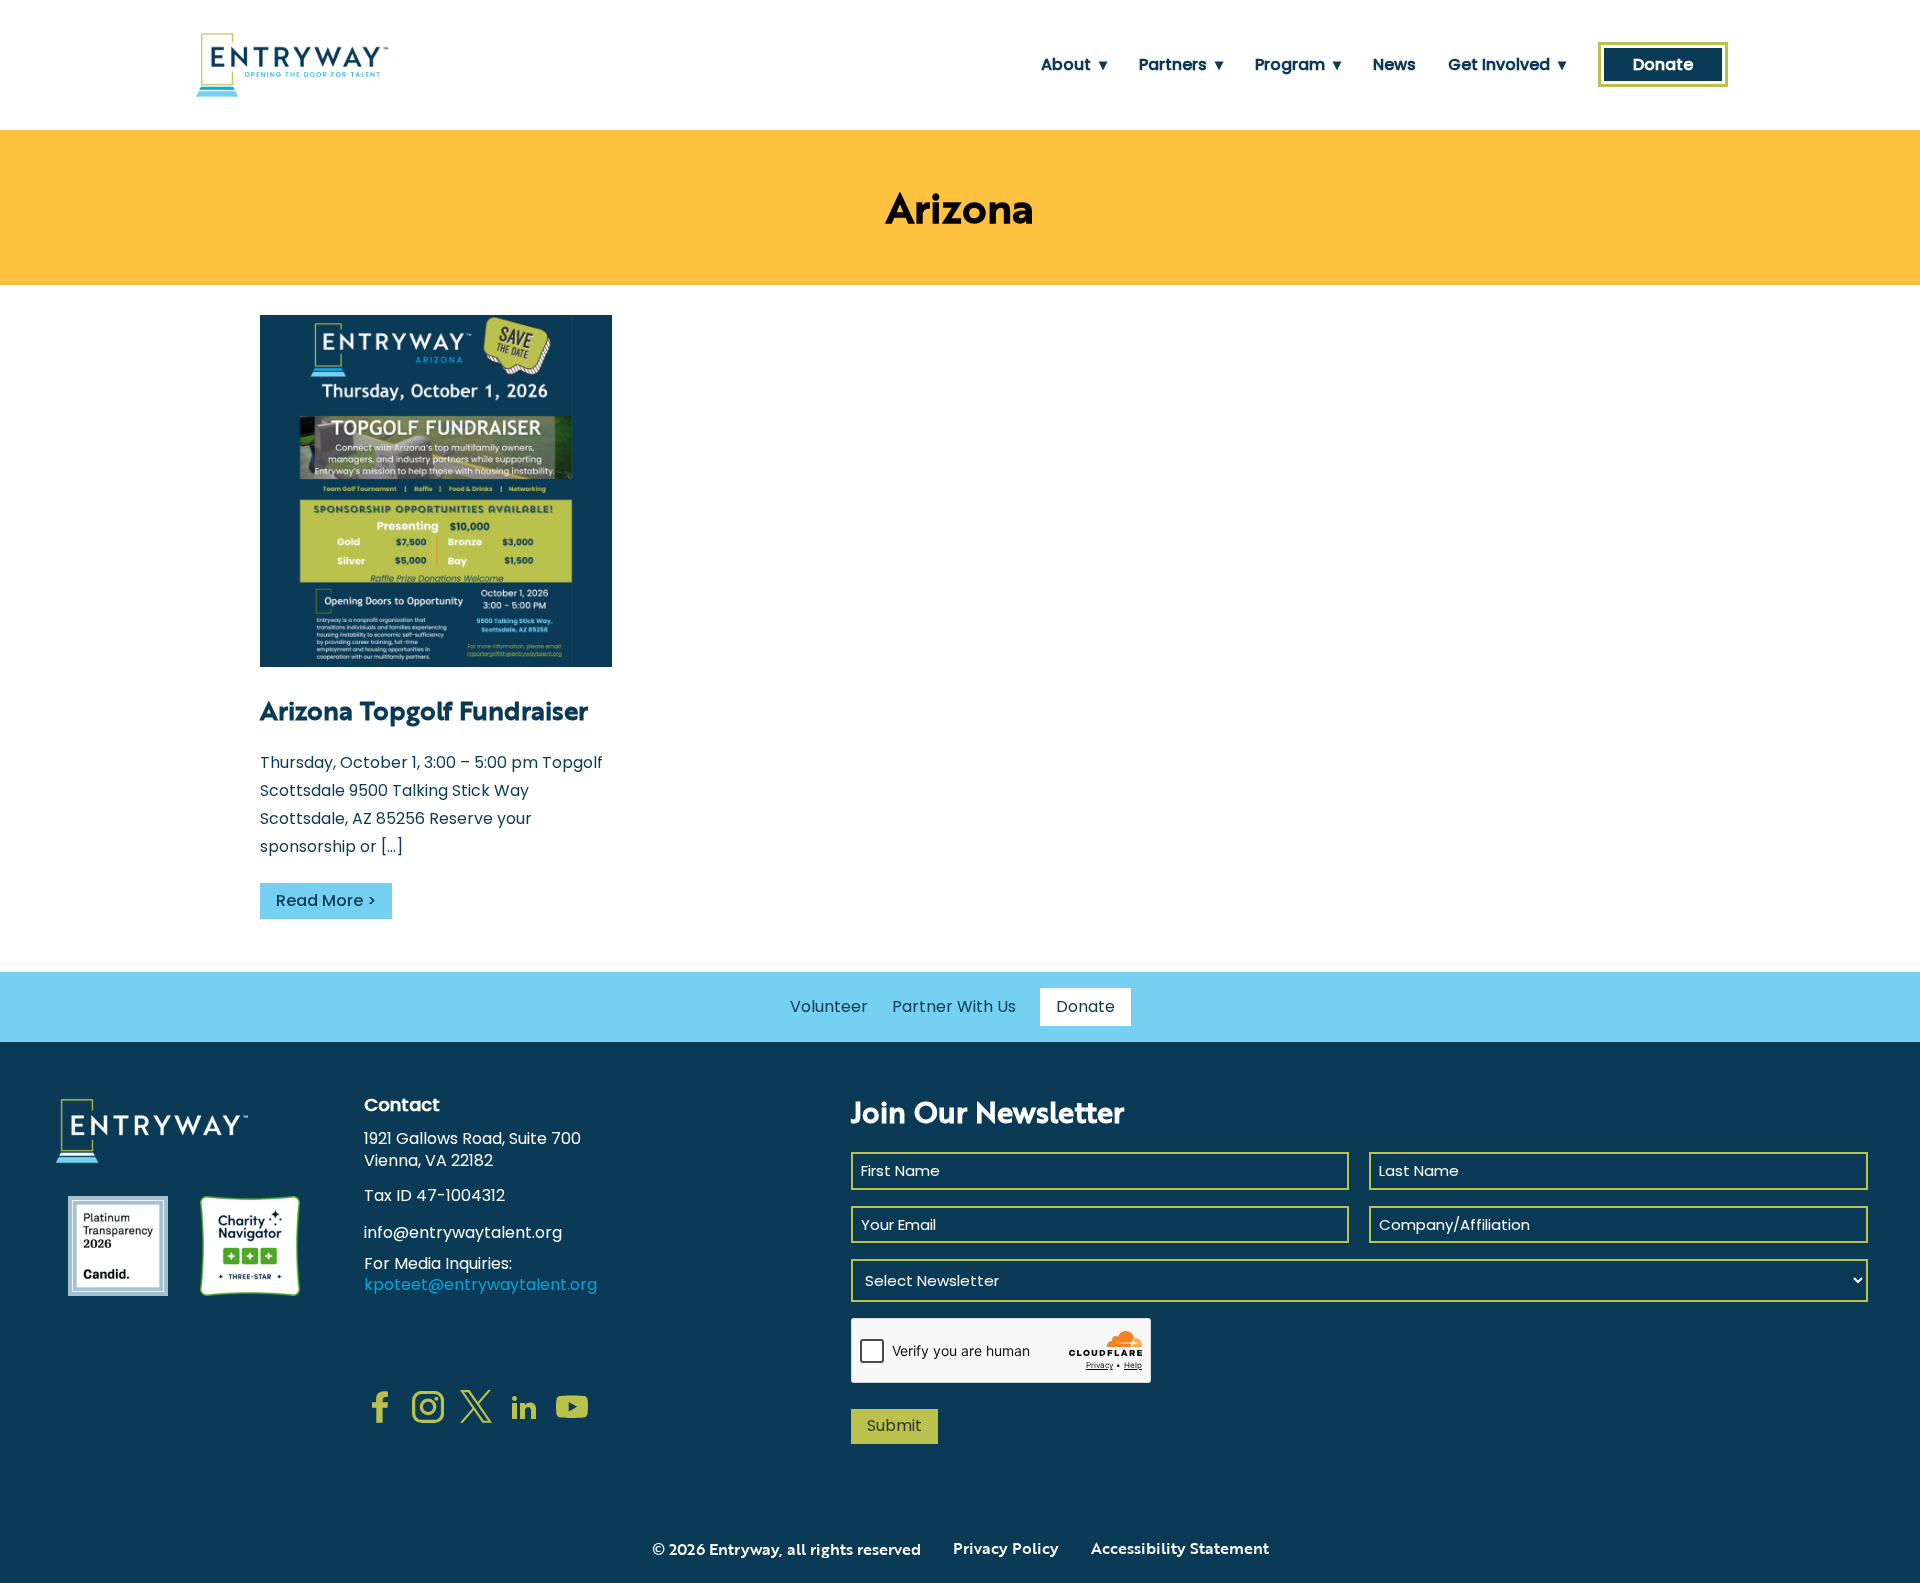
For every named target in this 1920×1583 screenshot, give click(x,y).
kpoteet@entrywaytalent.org (480, 1284)
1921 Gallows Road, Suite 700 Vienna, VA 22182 (472, 1149)
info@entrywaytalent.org (463, 1232)
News (1394, 64)
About (1074, 64)
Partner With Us (954, 1006)
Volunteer (829, 1006)
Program (1298, 64)
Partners (1181, 64)
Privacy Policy (1006, 1548)
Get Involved (1507, 64)
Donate (1663, 64)
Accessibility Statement (1180, 1548)
